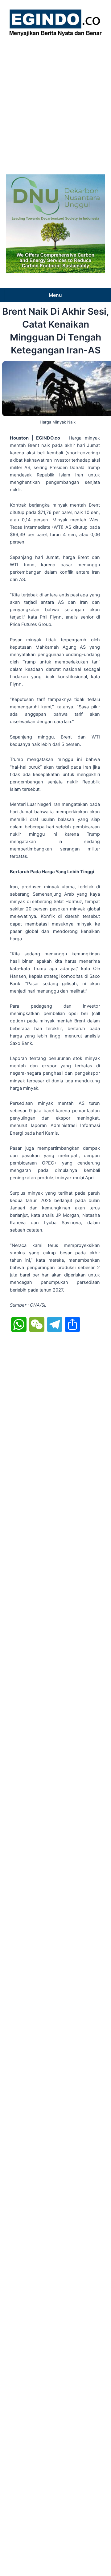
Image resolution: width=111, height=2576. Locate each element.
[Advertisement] (55, 104)
